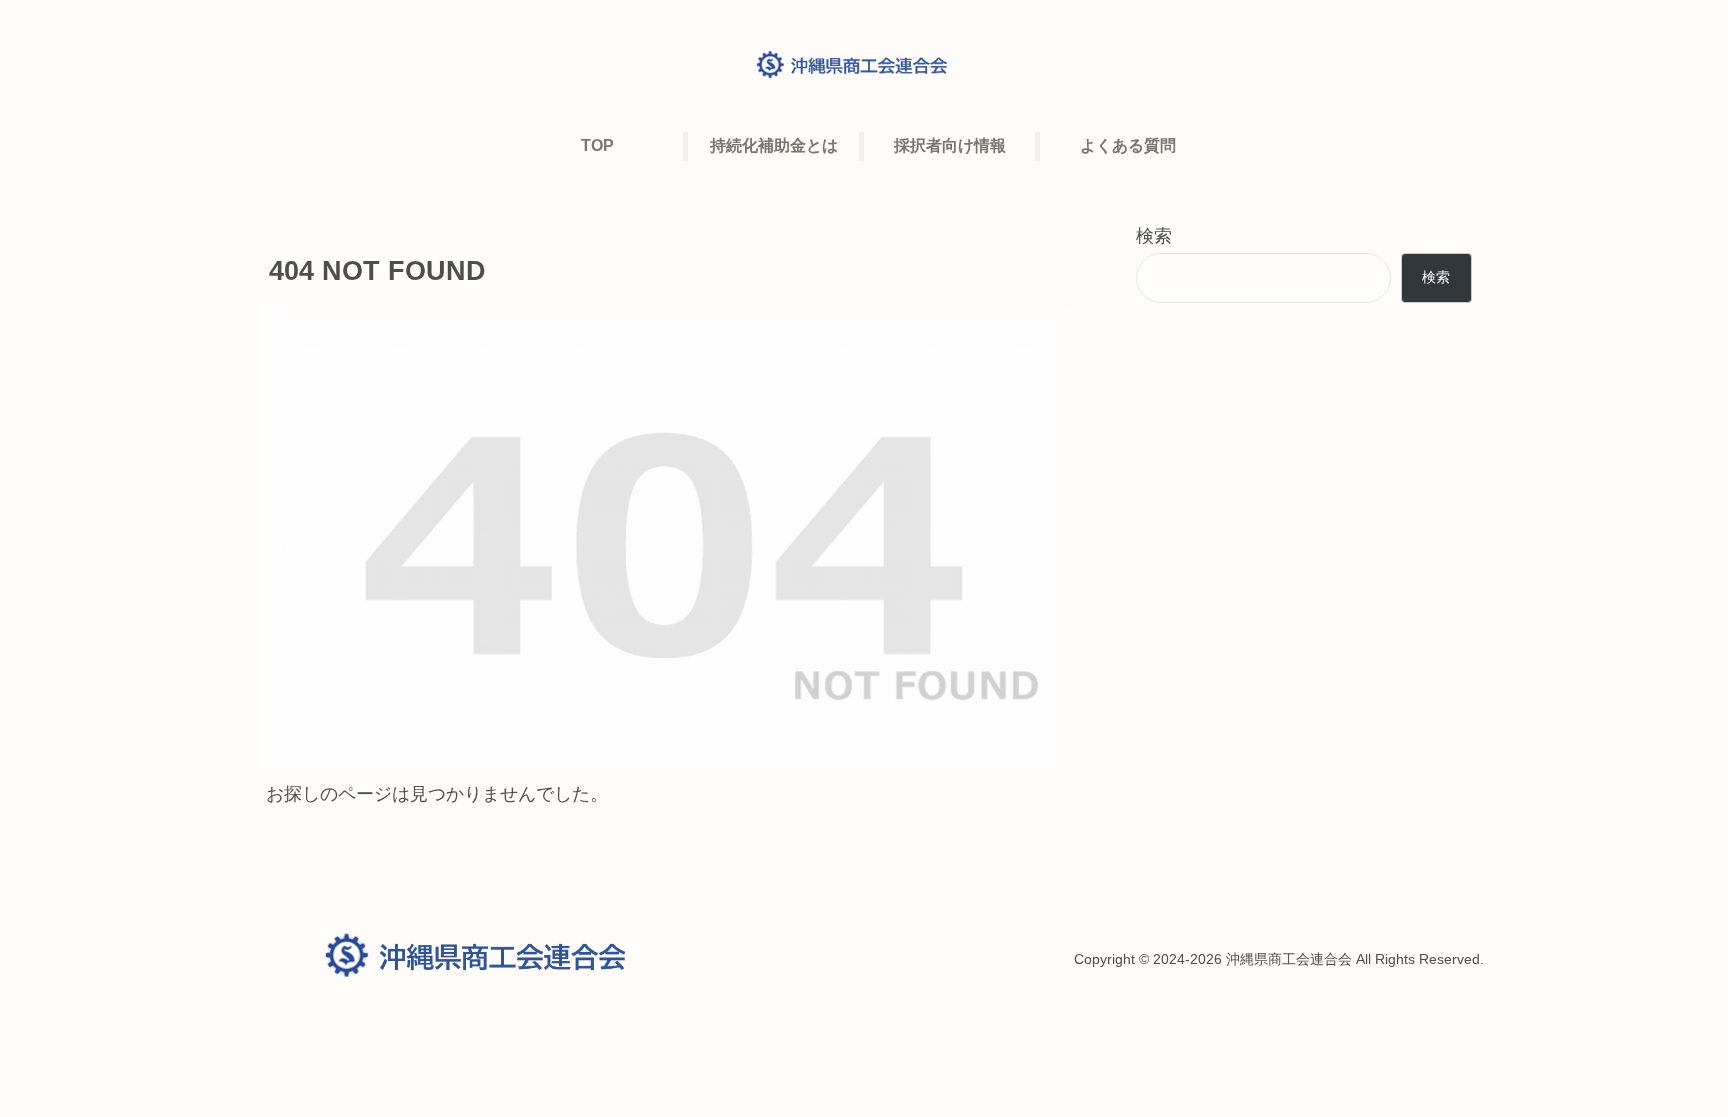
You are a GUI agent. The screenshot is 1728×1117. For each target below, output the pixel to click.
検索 (1154, 236)
